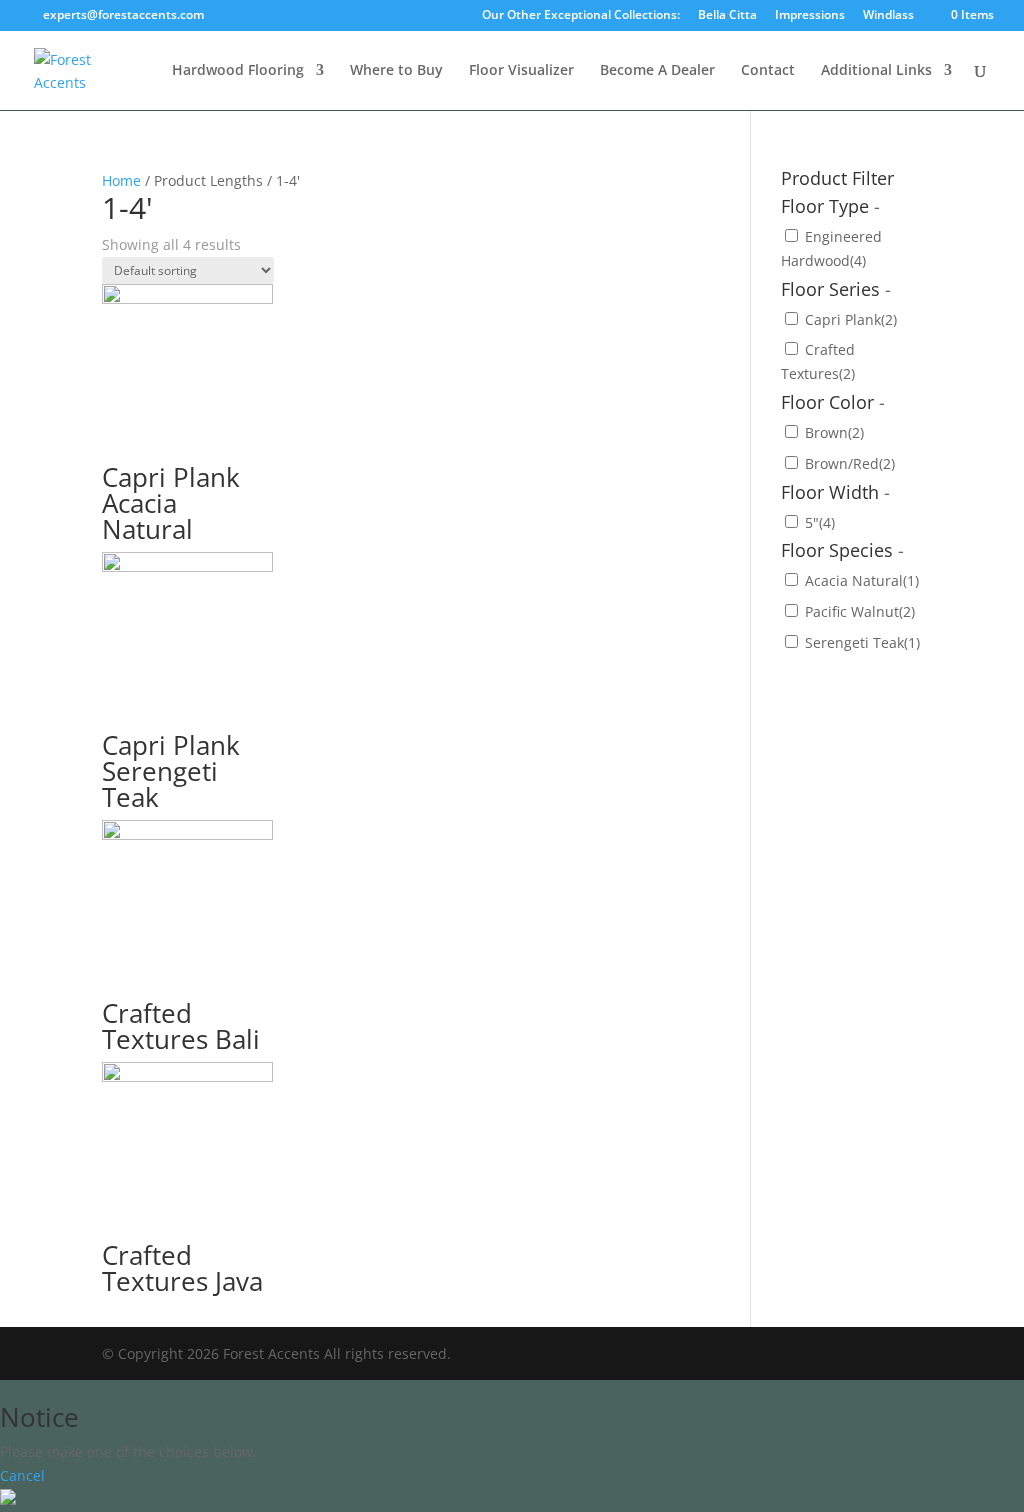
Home (121, 180)
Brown (834, 432)
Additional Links (876, 71)
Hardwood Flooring (238, 71)
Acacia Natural (862, 580)
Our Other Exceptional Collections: (581, 16)
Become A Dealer (657, 71)
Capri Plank (851, 319)
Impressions (810, 16)
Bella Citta (727, 16)
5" (820, 522)
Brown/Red (850, 463)
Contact (768, 71)
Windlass (888, 16)
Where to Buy (396, 71)
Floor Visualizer (521, 71)
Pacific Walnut (860, 611)
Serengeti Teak (862, 642)
